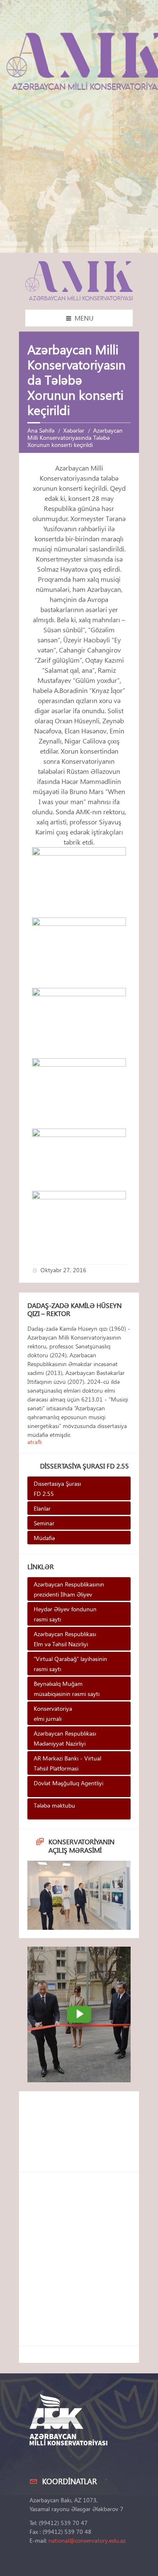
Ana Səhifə (41, 430)
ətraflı (35, 1442)
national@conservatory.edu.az (87, 2540)
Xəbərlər (74, 430)
